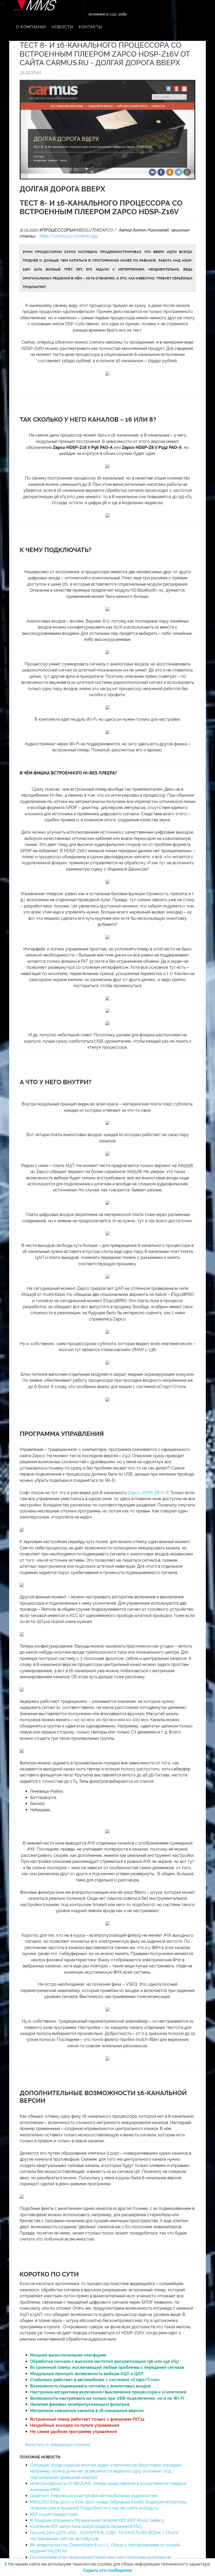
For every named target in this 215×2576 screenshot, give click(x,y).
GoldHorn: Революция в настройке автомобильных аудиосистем (94, 2496)
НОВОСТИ (62, 27)
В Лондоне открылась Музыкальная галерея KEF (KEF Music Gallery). (98, 2520)
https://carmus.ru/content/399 (69, 236)
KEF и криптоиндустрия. (54, 2514)
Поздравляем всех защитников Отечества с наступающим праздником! (101, 2557)
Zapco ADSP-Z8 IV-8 (148, 1493)
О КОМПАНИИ (31, 27)
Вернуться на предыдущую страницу (58, 2445)
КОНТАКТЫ (90, 27)
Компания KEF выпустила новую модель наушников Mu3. (87, 2526)
